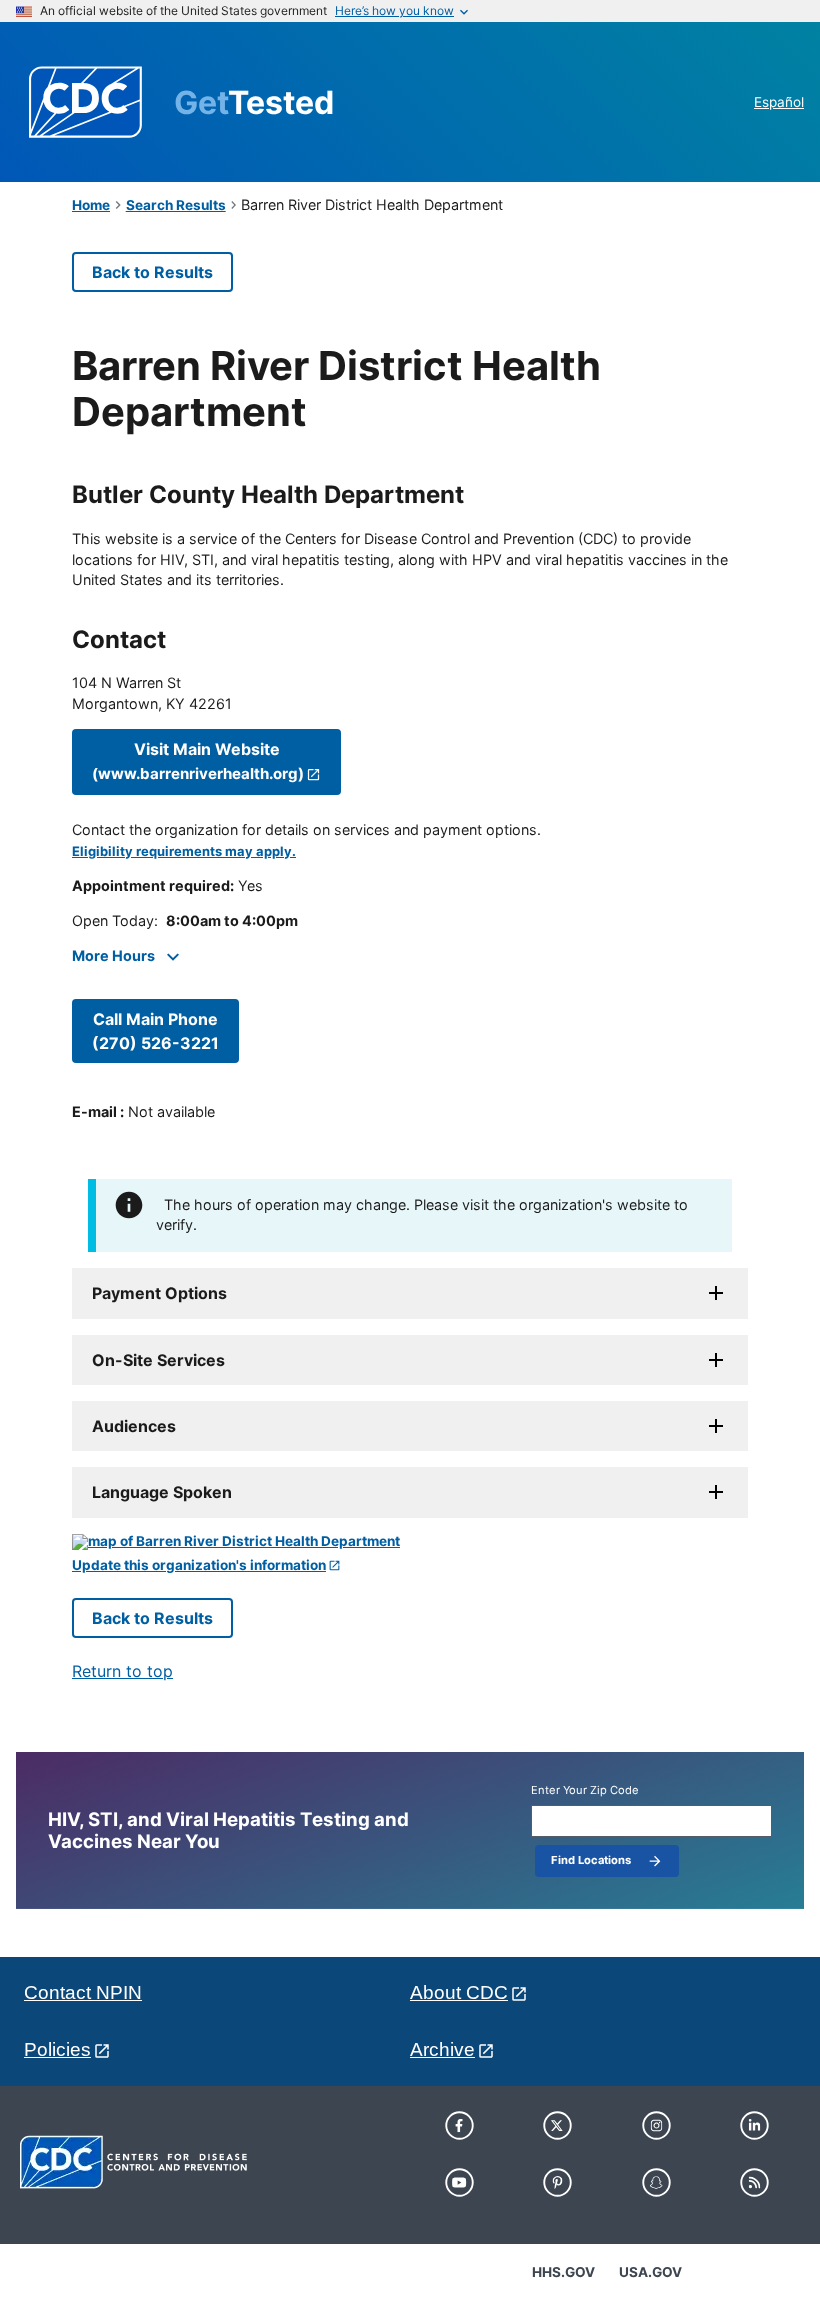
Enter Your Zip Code (585, 1790)
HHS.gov (563, 2272)
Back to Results (152, 272)
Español (779, 102)
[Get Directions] (410, 1542)
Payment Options (159, 1293)
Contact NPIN (83, 1992)
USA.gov (650, 2272)
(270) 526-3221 (155, 1031)
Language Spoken (162, 1492)
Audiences (134, 1426)
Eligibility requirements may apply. (184, 851)
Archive (442, 2049)
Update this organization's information (199, 1565)
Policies (57, 2049)
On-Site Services (158, 1360)
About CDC (459, 1992)
